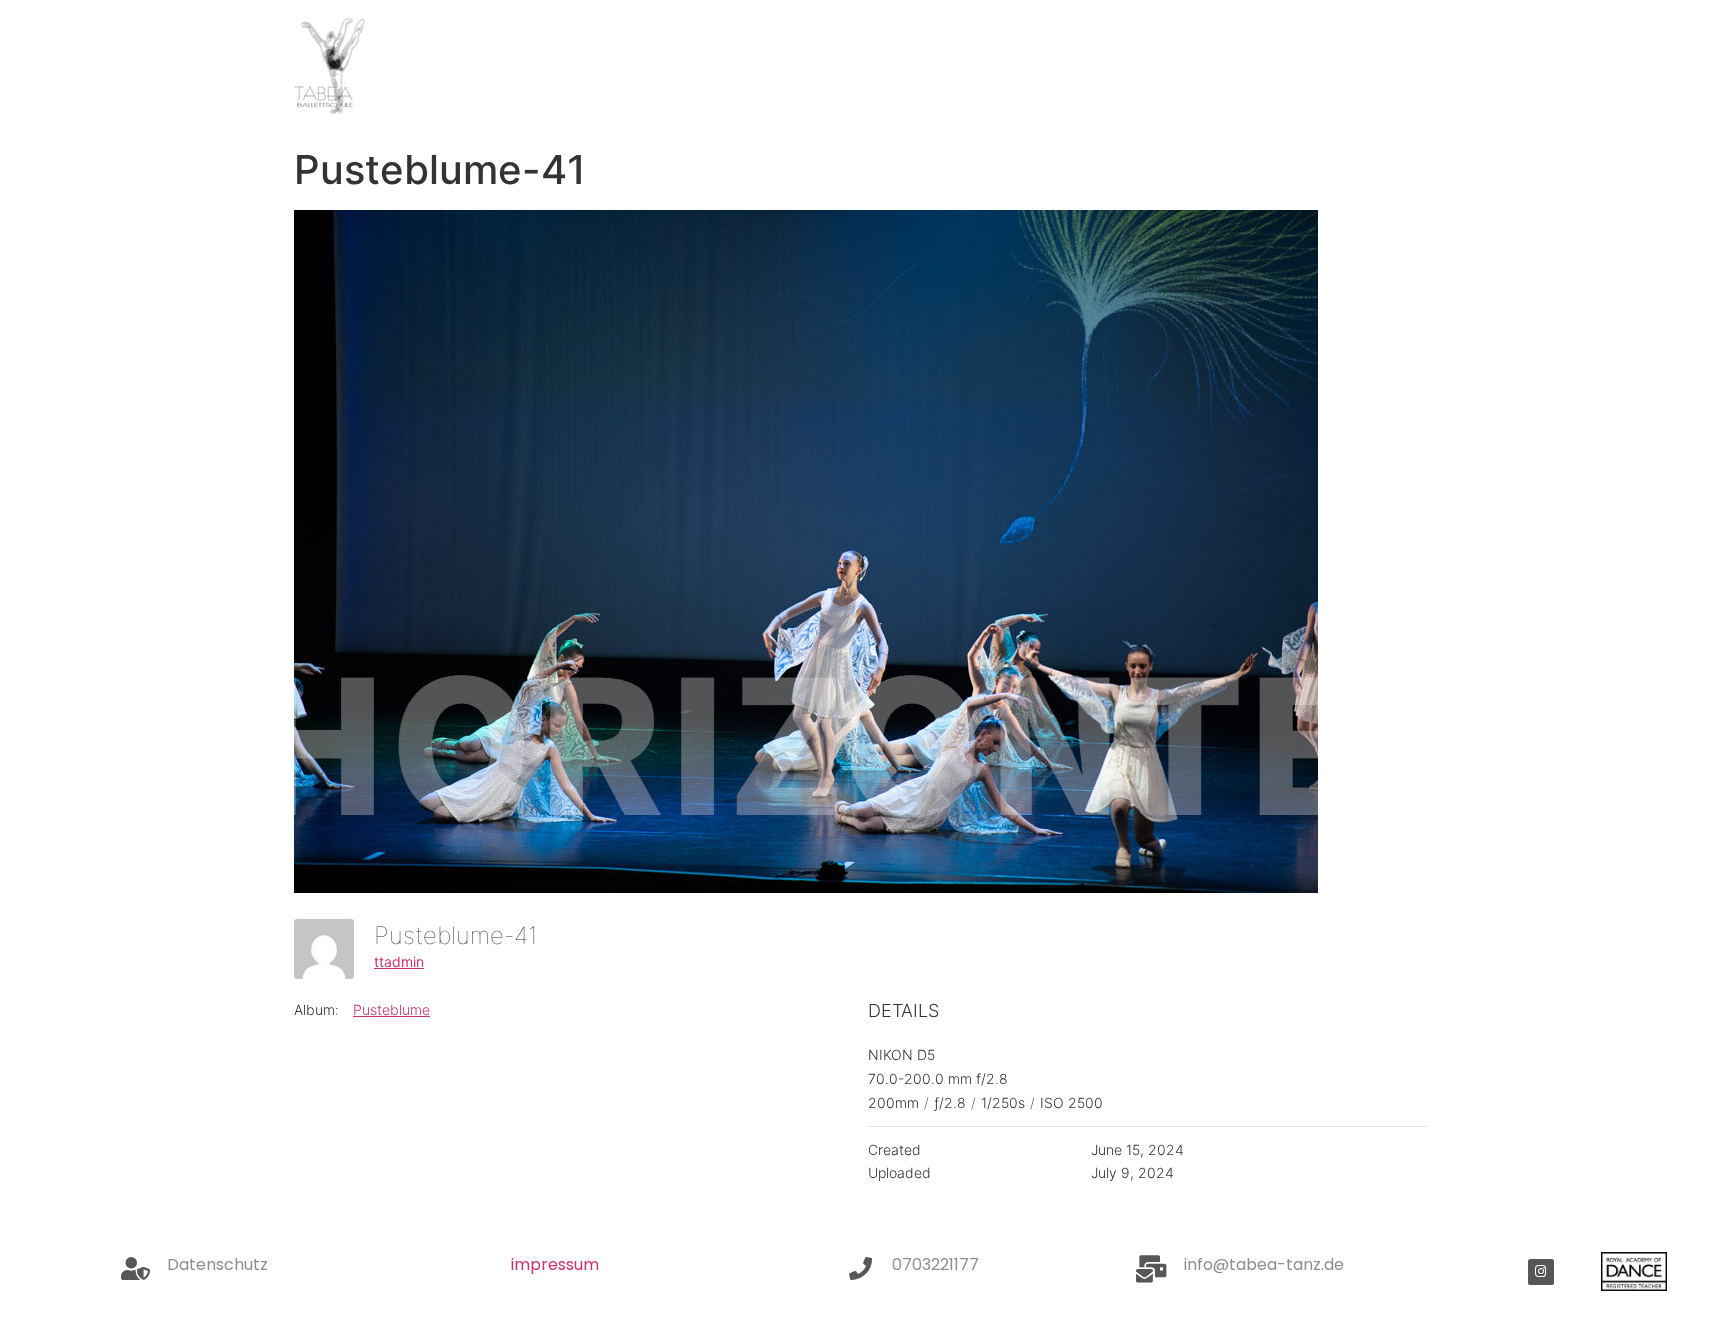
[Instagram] (1541, 1272)
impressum (555, 1264)
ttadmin (399, 961)
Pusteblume (391, 1009)
